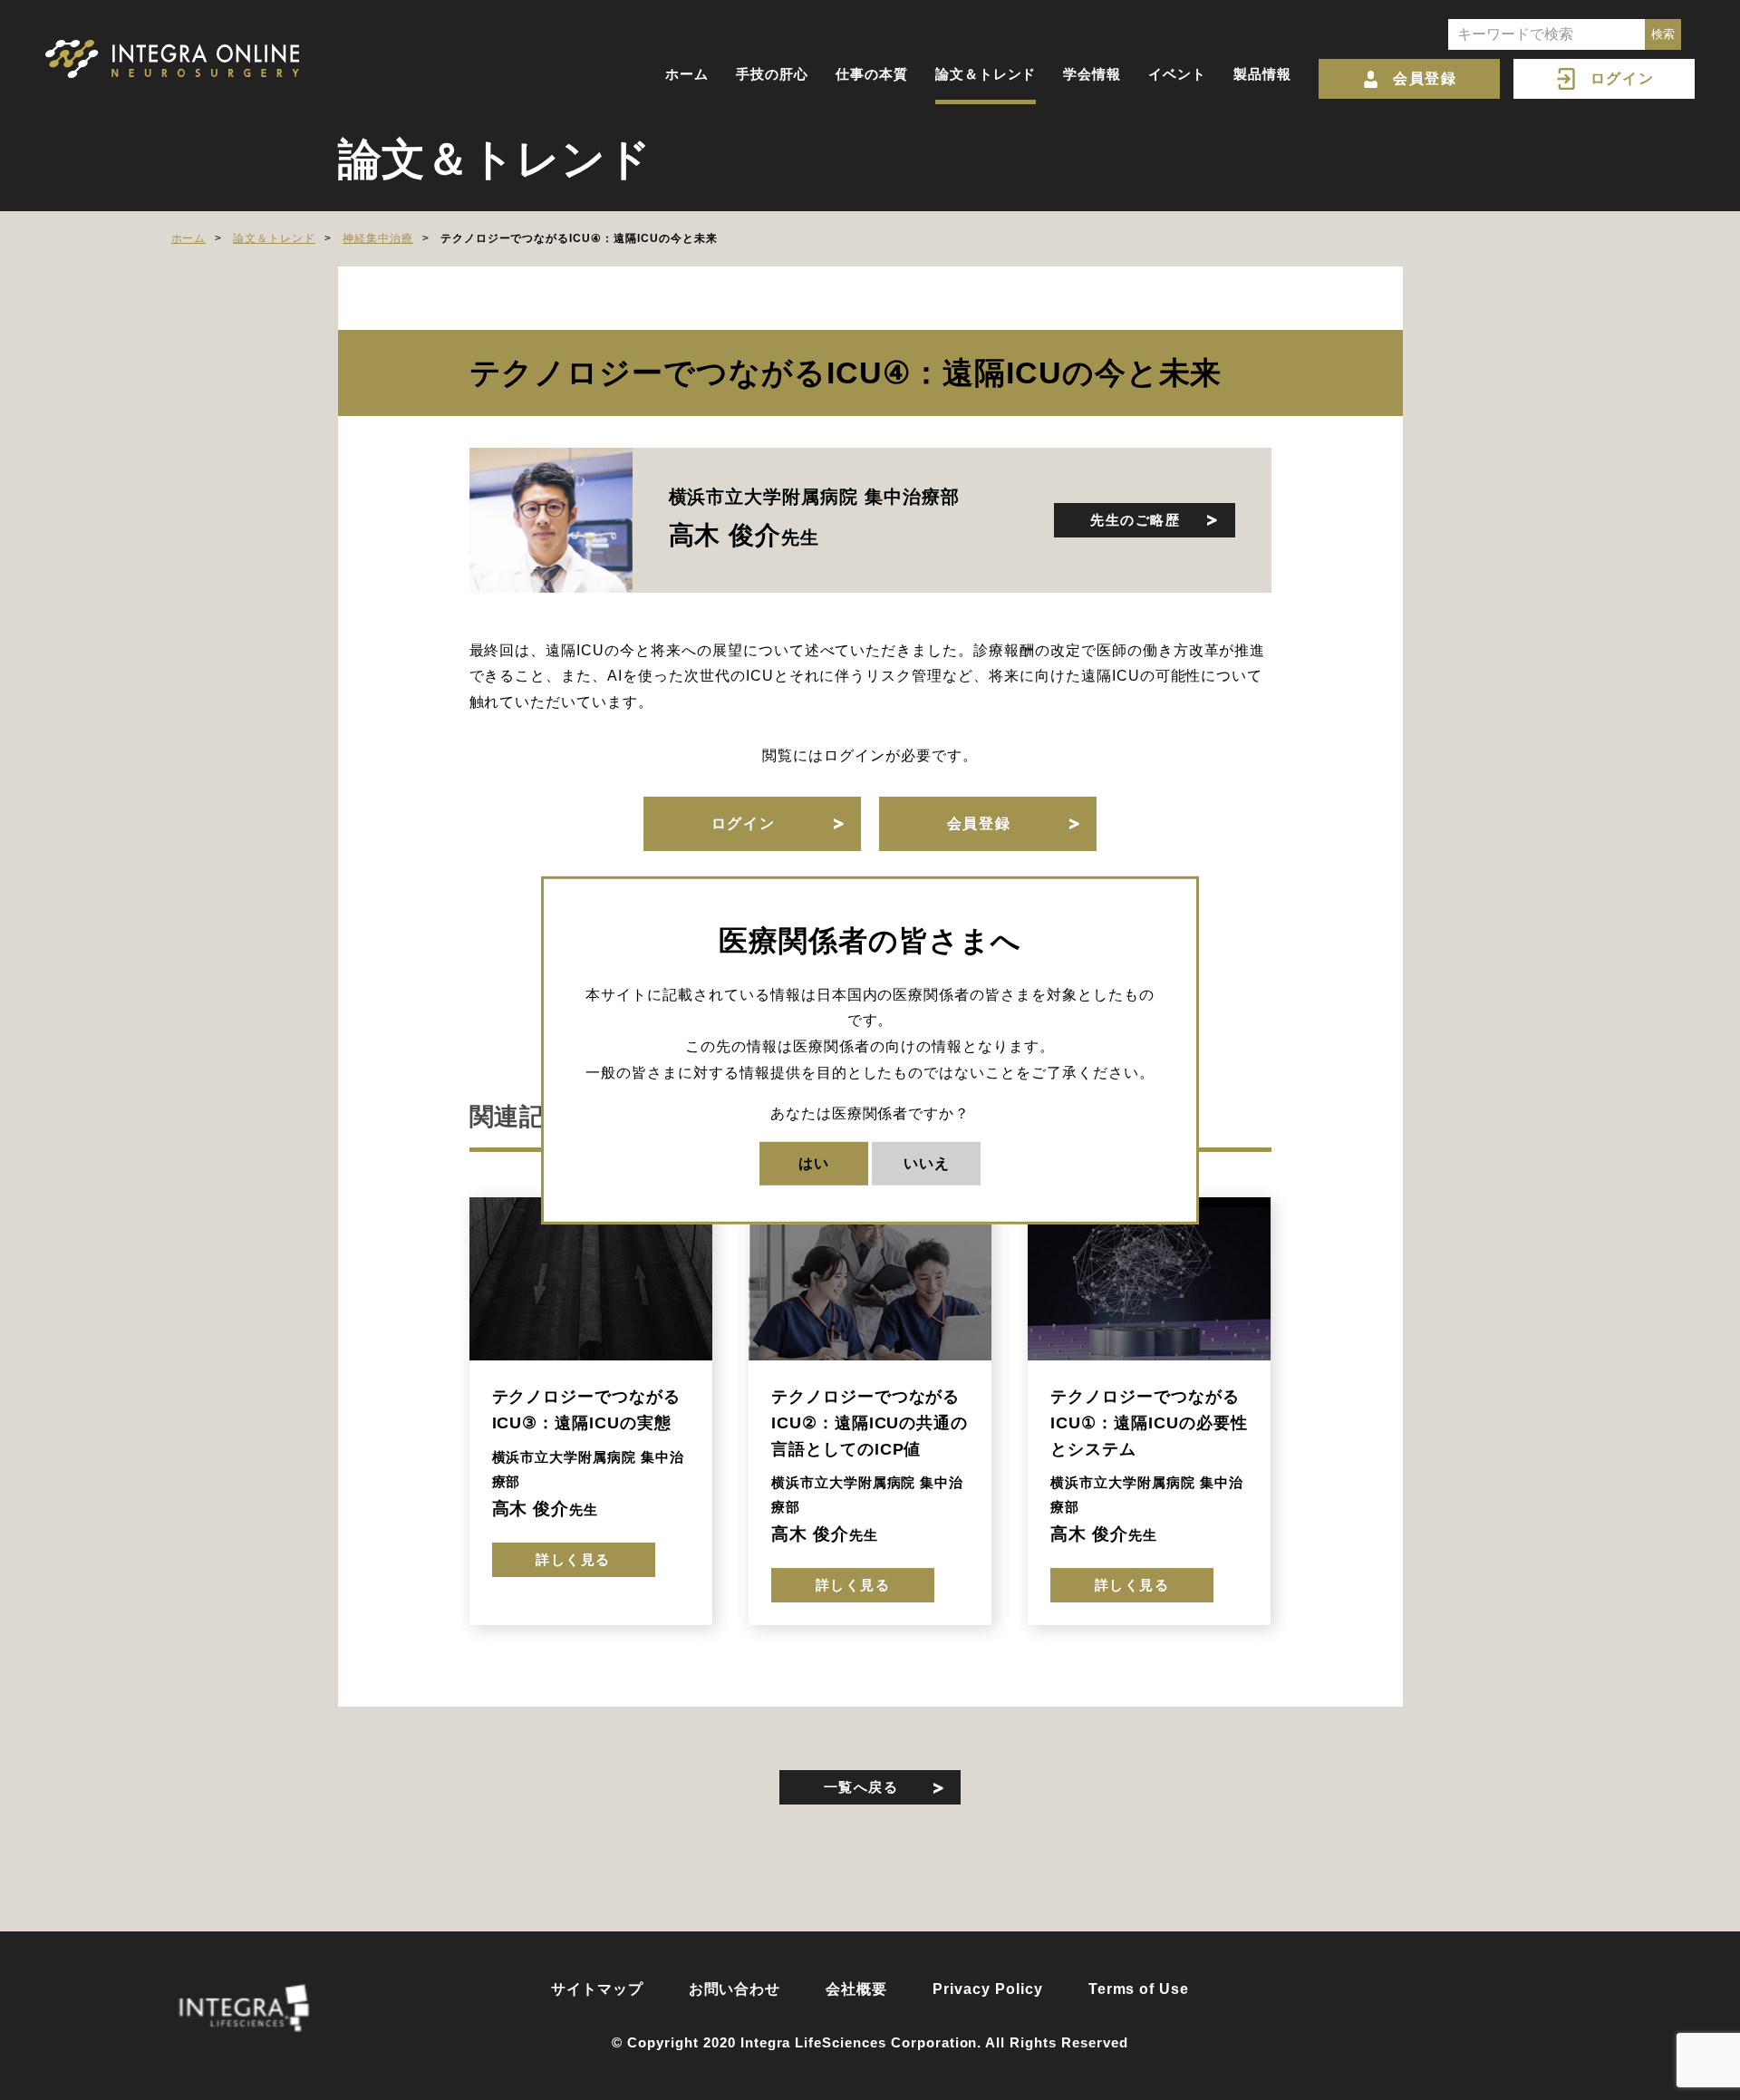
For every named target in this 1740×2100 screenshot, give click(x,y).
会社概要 (856, 1989)
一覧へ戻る (861, 1787)
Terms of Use (1139, 1989)
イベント (1177, 74)
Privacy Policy (987, 1989)
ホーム (687, 74)
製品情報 (1262, 74)
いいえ (927, 1162)
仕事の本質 (872, 74)
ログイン (1622, 78)
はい (814, 1162)
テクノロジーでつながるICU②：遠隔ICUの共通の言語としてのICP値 (870, 1423)
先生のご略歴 (1135, 520)
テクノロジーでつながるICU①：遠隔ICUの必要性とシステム (1149, 1423)
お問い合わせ (735, 1989)
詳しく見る (573, 1559)
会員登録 (1425, 78)
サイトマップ (597, 1989)
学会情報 (1092, 74)
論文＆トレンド (986, 74)
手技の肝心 (772, 74)
